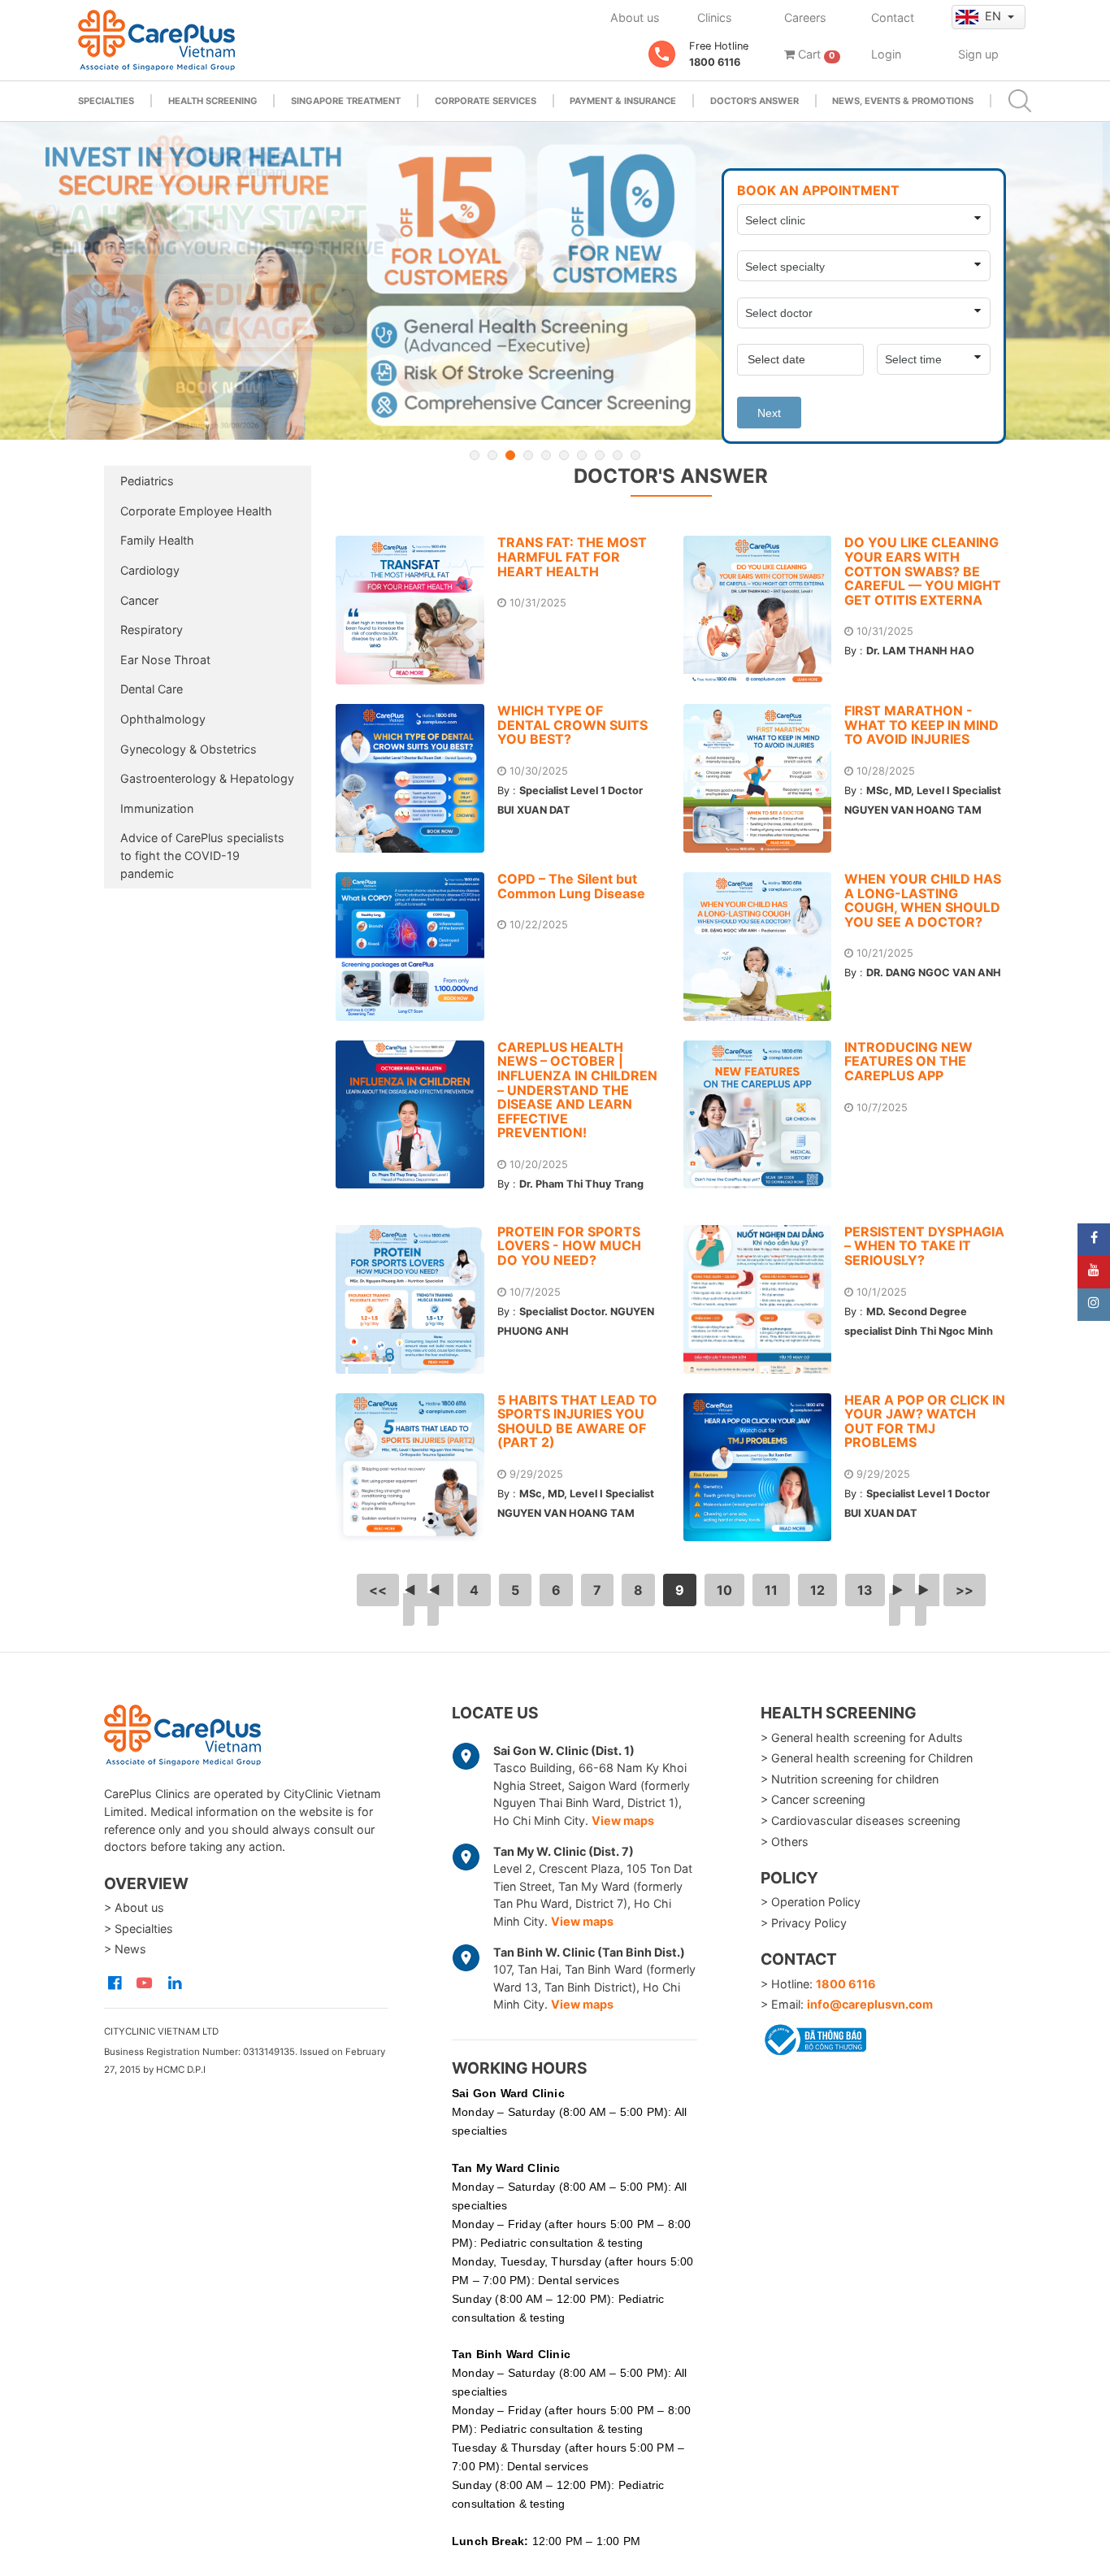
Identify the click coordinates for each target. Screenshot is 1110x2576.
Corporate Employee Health (196, 511)
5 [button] (546, 455)
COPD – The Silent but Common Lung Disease (571, 886)
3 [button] (510, 455)
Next (769, 413)
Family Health (157, 540)
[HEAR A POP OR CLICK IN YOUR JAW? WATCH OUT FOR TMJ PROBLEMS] (764, 1468)
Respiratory (152, 630)
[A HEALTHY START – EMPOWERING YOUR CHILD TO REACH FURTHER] (555, 281)
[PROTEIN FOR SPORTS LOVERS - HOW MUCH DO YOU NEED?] (416, 1299)
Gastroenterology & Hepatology (207, 778)
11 (771, 1590)
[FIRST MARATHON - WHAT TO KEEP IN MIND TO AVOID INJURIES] (764, 778)
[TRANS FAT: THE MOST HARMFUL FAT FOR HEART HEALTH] (416, 610)
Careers (805, 17)
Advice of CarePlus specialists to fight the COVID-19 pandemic (202, 855)
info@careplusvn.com (870, 2004)
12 (817, 1590)
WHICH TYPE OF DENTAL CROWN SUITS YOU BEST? (572, 725)
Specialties (106, 101)
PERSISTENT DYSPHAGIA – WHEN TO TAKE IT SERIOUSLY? (924, 1246)
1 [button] (475, 455)
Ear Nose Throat (165, 660)
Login (886, 54)
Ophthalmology (163, 719)
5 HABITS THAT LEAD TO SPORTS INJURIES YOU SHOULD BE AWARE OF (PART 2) (577, 1421)
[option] (555, 281)
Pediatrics (147, 481)
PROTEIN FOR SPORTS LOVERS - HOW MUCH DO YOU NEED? (569, 1246)
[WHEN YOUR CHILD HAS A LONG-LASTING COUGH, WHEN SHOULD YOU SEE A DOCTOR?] (764, 947)
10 (724, 1590)
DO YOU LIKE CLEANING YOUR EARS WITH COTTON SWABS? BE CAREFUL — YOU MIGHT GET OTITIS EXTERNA (923, 571)
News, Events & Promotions (903, 101)
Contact (893, 17)
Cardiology (150, 570)
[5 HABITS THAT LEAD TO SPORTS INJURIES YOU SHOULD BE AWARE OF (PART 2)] (416, 1468)
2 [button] (492, 455)
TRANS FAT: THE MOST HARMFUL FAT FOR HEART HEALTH (572, 556)
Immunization (157, 808)
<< (378, 1590)
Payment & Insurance (623, 101)
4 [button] (528, 455)
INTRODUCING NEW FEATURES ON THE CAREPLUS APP (908, 1061)
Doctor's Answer (754, 101)
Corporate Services (486, 101)
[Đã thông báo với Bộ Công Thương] (813, 2037)
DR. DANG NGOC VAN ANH (934, 973)
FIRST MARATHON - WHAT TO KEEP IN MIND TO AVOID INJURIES (921, 725)
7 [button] (582, 455)
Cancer (139, 600)
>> (965, 1590)
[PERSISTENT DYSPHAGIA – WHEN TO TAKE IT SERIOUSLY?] (764, 1299)
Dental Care (152, 689)
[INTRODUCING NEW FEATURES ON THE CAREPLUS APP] (764, 1115)
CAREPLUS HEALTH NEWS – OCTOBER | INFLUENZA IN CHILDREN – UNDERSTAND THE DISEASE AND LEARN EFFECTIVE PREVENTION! (577, 1090)
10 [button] (635, 455)
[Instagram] (1094, 1305)
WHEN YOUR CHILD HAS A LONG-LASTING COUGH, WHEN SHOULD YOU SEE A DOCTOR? (923, 900)
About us (635, 17)
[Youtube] (1094, 1272)
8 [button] (600, 455)
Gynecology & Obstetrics (189, 749)
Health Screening (213, 101)
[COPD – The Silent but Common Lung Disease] (416, 947)
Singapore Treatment (346, 101)
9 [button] (618, 455)
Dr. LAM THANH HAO (920, 651)
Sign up (978, 54)
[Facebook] (1094, 1240)
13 (865, 1590)
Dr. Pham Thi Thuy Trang (581, 1184)
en (995, 16)
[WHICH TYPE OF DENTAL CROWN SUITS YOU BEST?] (416, 778)
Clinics (715, 17)
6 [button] (564, 455)
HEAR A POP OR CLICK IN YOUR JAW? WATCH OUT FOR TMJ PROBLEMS (925, 1421)
